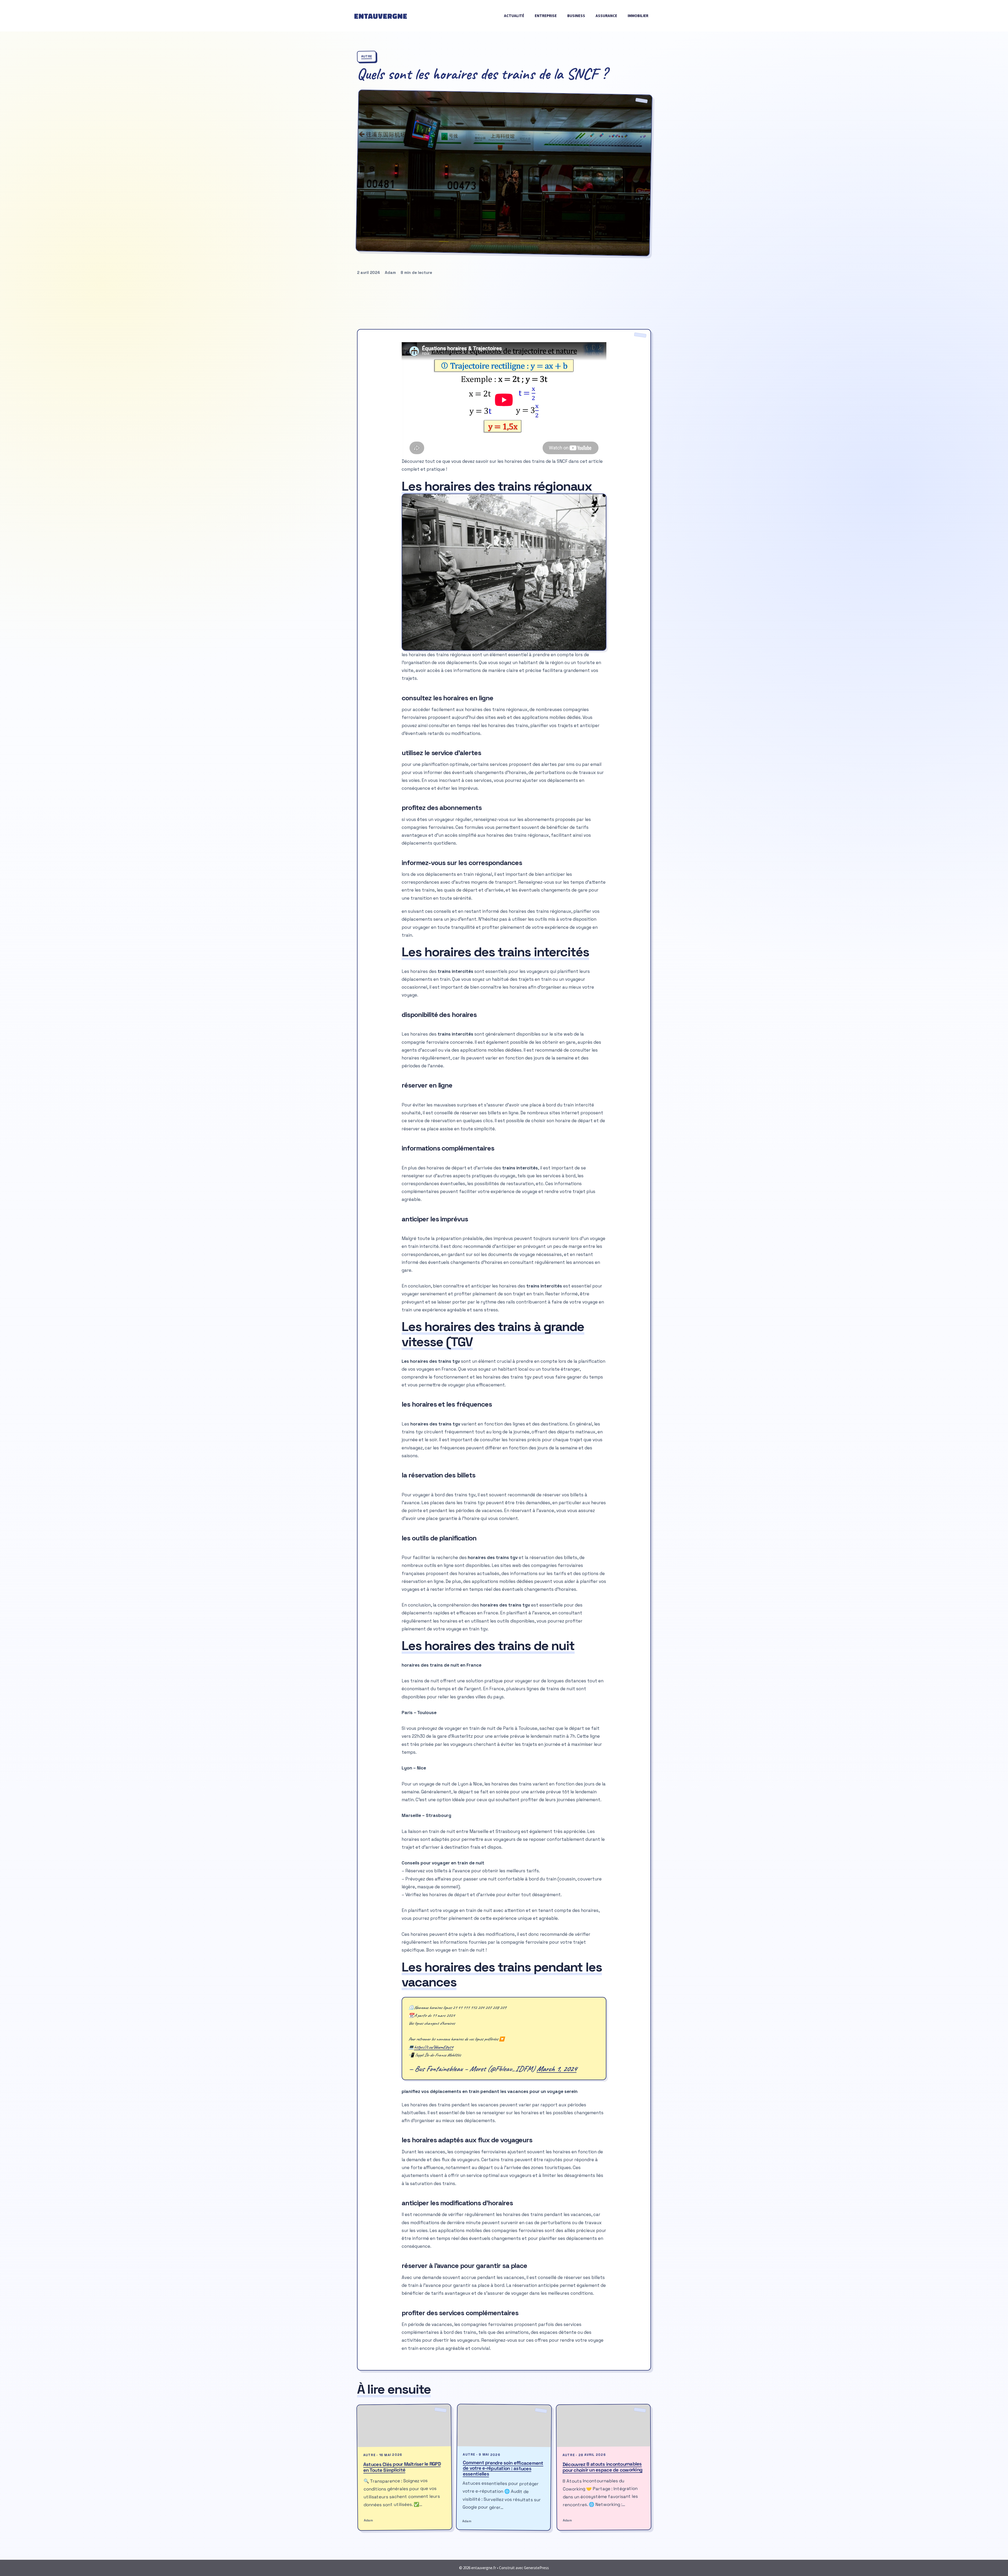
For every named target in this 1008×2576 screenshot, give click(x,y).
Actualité (514, 16)
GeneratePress (536, 2568)
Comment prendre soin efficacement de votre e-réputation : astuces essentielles (503, 2468)
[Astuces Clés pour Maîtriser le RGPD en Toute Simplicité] (404, 2426)
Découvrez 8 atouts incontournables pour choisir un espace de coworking (602, 2467)
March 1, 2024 (556, 2069)
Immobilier (638, 16)
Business (576, 16)
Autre (367, 57)
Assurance (606, 16)
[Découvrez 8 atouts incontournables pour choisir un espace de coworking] (603, 2425)
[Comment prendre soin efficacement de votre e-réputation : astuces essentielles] (504, 2426)
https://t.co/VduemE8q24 (434, 2047)
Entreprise (546, 16)
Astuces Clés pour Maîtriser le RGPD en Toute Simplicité (402, 2467)
